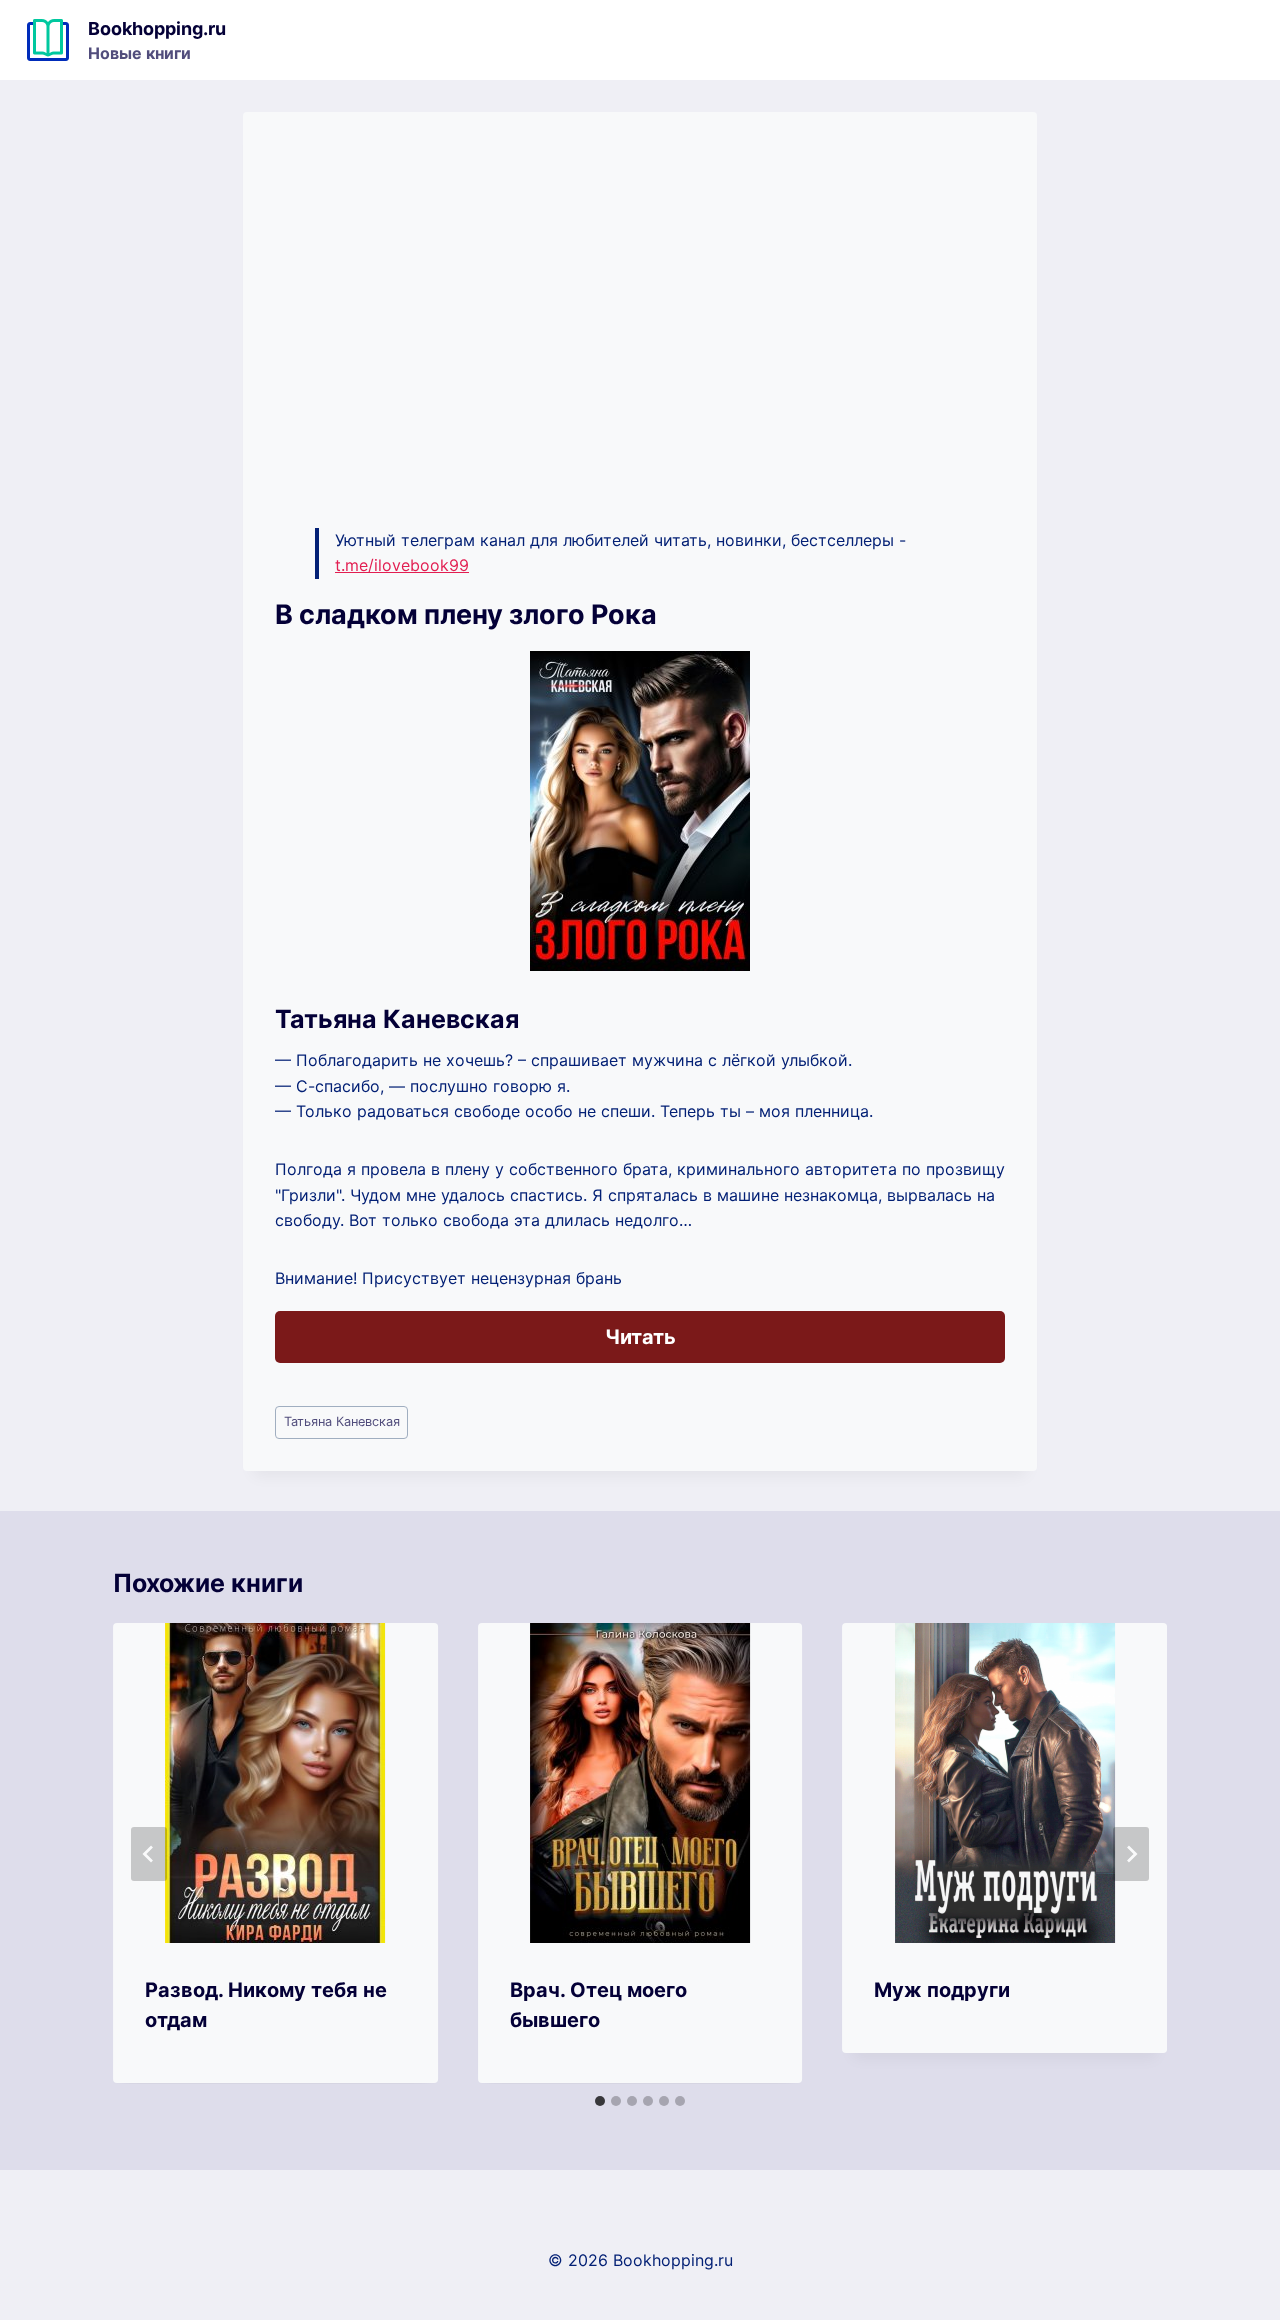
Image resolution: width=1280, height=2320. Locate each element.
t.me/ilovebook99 (402, 565)
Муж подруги (942, 1990)
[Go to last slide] (149, 1854)
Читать (640, 1337)
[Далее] (1131, 1854)
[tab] (600, 2101)
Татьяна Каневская (342, 1421)
